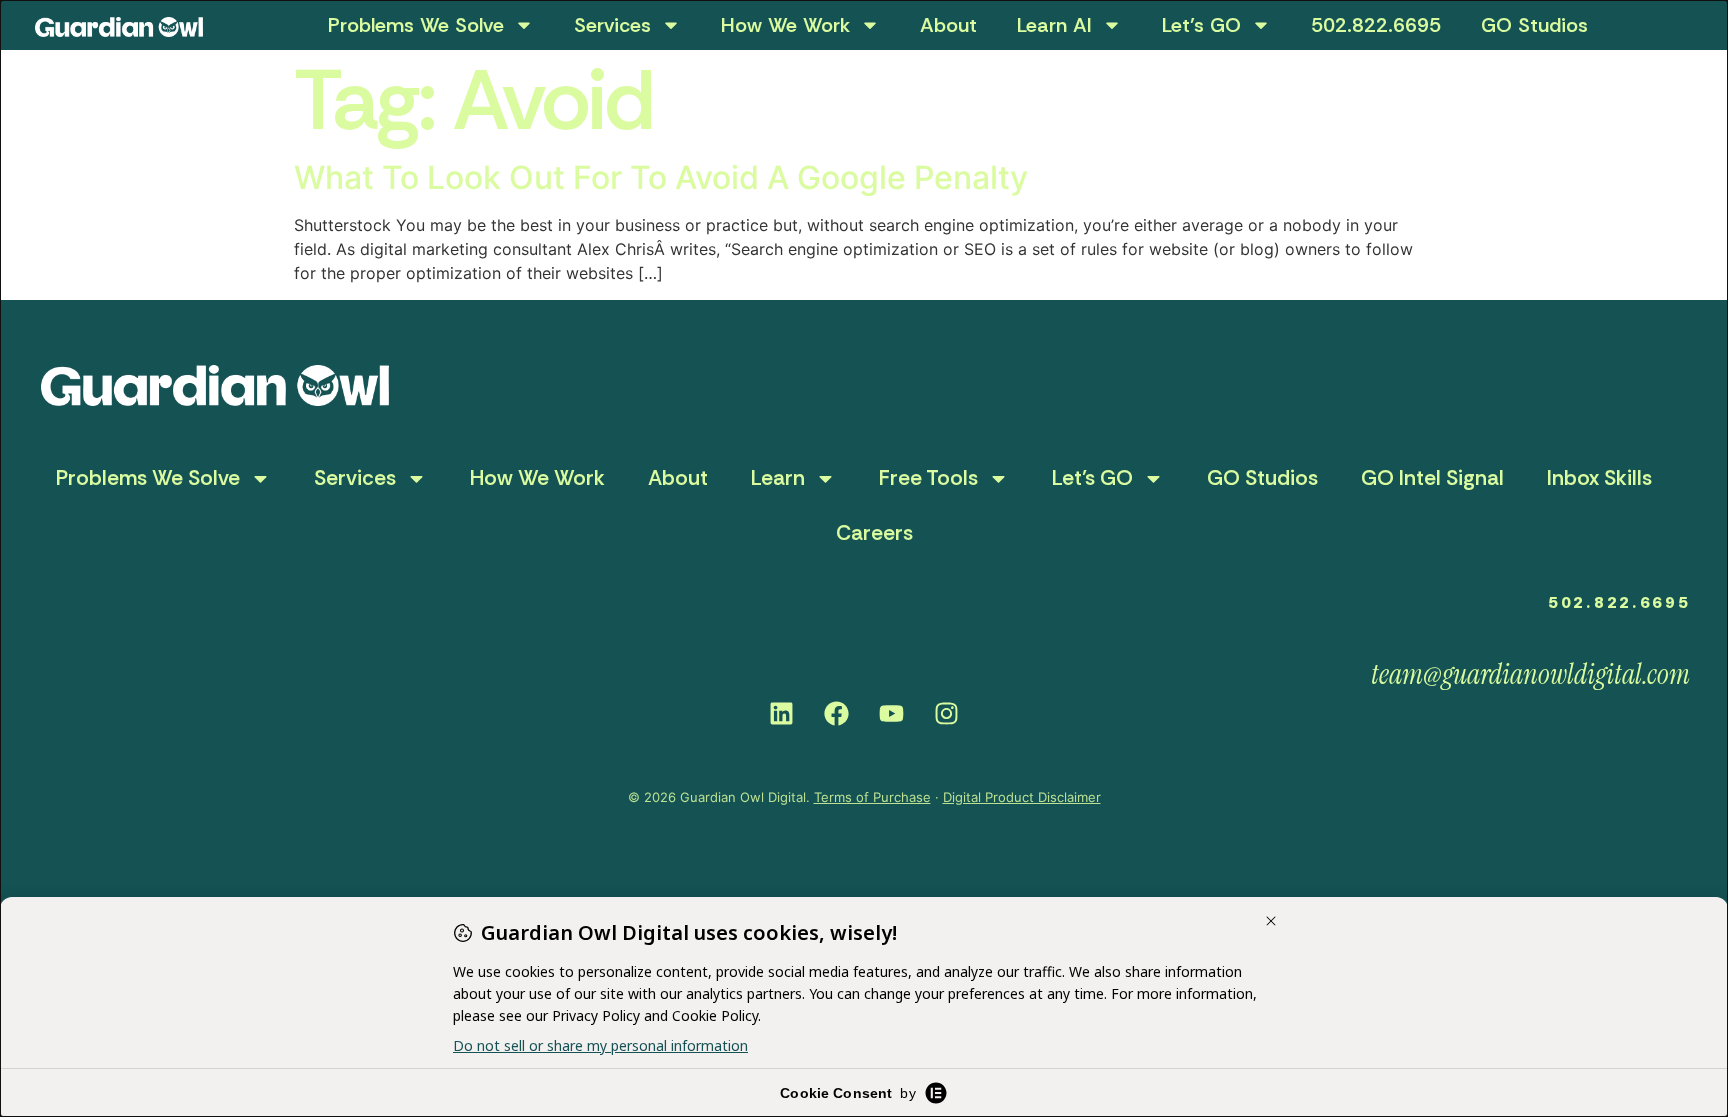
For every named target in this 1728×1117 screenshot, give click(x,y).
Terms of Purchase (872, 797)
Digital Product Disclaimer (1022, 797)
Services (612, 25)
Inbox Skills (1599, 478)
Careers (874, 533)
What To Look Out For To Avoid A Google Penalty (661, 177)
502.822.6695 (1376, 25)
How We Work (785, 25)
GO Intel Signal (1432, 478)
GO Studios (1534, 25)
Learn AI (1054, 25)
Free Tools (928, 478)
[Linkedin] (782, 714)
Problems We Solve (416, 25)
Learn (778, 478)
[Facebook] (837, 714)
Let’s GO (1201, 25)
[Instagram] (947, 714)
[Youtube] (892, 714)
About (948, 25)
